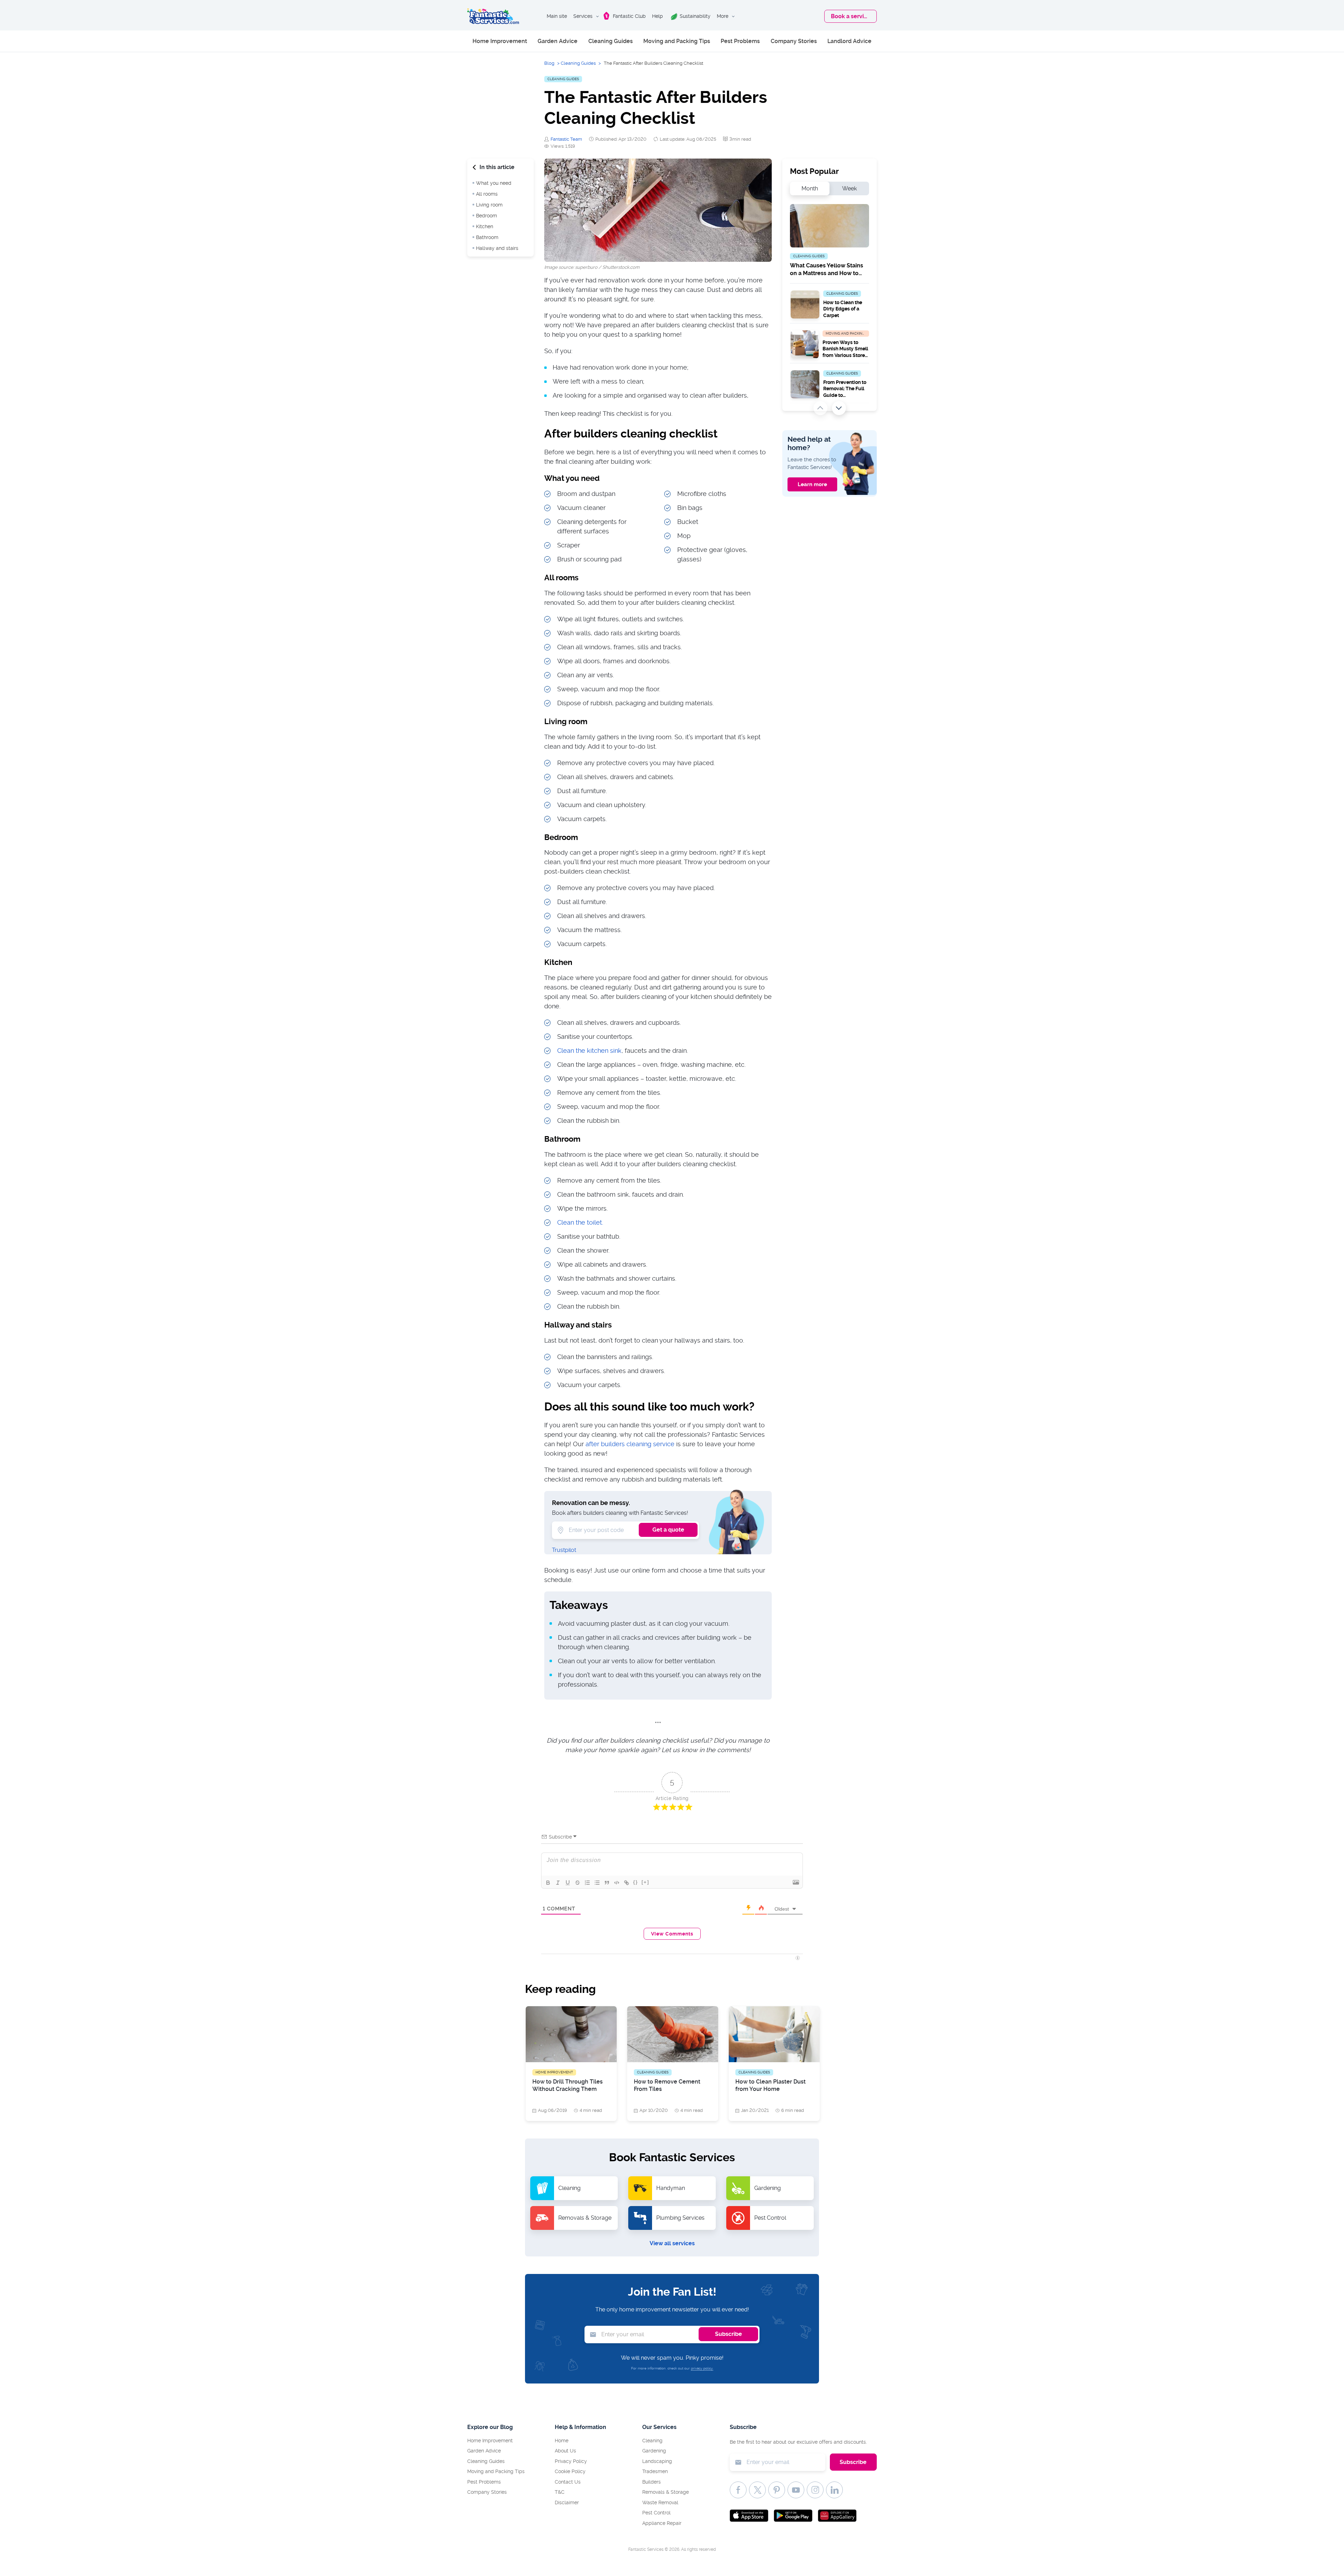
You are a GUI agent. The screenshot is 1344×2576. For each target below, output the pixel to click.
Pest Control (656, 2513)
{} (636, 1882)
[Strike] (577, 1883)
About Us (565, 2451)
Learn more (812, 484)
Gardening (654, 2451)
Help (657, 16)
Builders (652, 2482)
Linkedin (834, 2490)
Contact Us (568, 2482)
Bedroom (486, 216)
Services (583, 16)
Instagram (815, 2490)
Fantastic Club (629, 16)
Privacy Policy (571, 2461)
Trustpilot (564, 1550)
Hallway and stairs (497, 248)
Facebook (738, 2490)
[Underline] (568, 1883)
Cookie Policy (570, 2471)
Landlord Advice (849, 41)
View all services (672, 2243)
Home (562, 2441)
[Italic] (558, 1883)
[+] (645, 1882)
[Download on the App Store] (749, 2516)
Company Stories (794, 41)
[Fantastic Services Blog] (493, 16)
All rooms (487, 194)
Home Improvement (500, 41)
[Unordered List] (597, 1883)
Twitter (757, 2490)
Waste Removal (660, 2502)
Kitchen (485, 226)
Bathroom (487, 237)
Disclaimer (567, 2502)
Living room (489, 205)
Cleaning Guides (611, 41)
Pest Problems (740, 41)
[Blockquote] (607, 1883)
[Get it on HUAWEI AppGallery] (837, 2516)
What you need (494, 183)
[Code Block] (617, 1883)
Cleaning (652, 2441)
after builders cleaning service (630, 1444)
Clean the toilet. (580, 1222)
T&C (560, 2492)
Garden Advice (558, 41)
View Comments (672, 1934)
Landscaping (657, 2461)
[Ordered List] (587, 1883)
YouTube (796, 2490)
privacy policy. (702, 2368)
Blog (549, 63)
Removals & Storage (666, 2492)
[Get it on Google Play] (793, 2516)
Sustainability (695, 16)
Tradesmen (655, 2471)
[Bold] (548, 1883)
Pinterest (777, 2490)
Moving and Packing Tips (677, 41)
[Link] (626, 1883)
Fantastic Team (566, 139)
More (723, 16)
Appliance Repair (662, 2523)
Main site (557, 16)
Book (851, 16)
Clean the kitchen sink (589, 1051)
